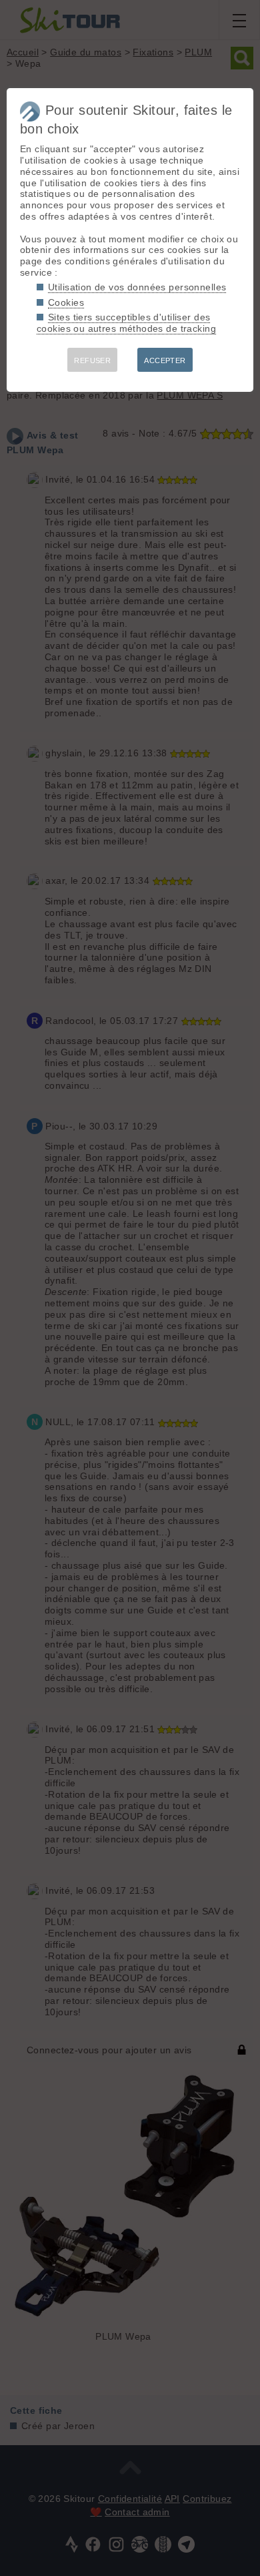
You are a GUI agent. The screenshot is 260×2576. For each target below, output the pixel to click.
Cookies (66, 302)
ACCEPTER (165, 360)
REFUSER (92, 360)
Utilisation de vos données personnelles (137, 287)
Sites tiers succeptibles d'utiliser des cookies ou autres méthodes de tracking (126, 323)
